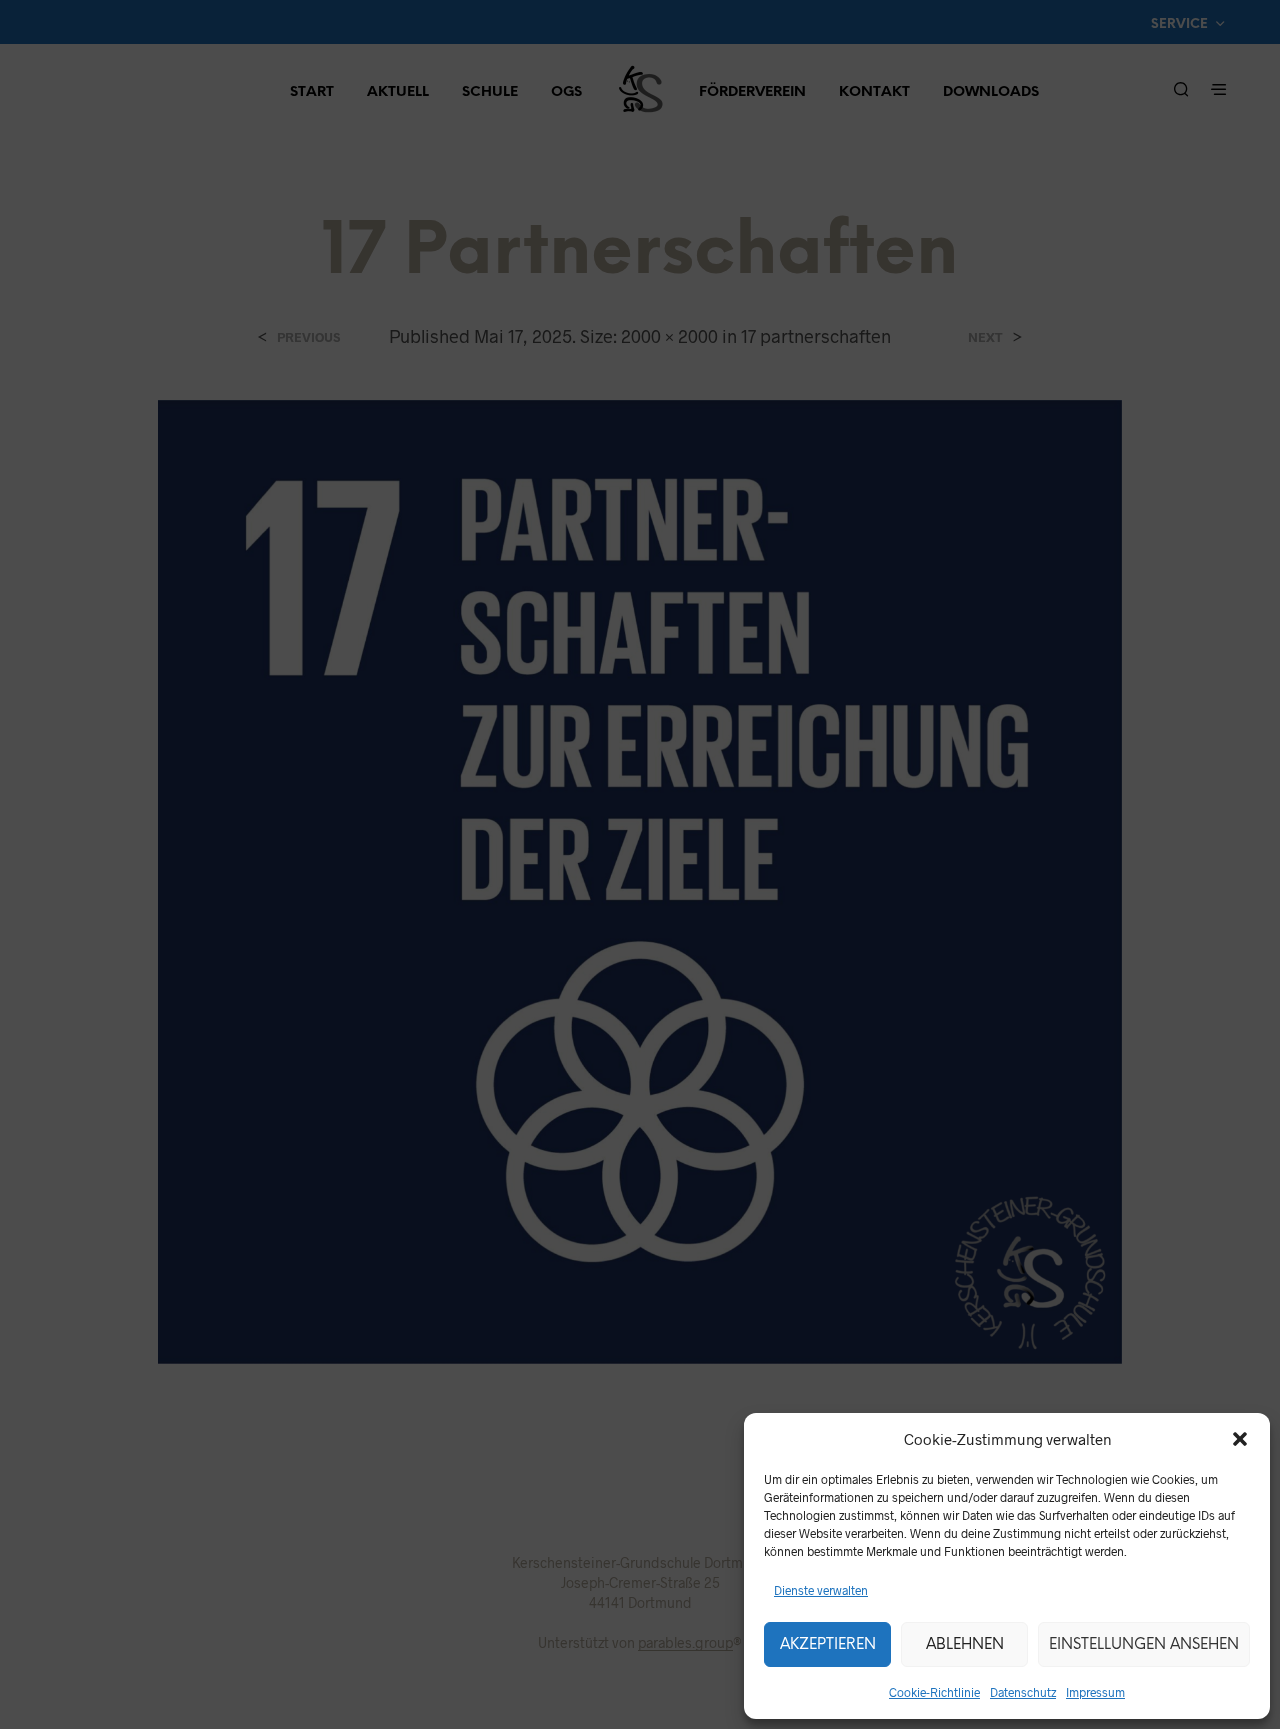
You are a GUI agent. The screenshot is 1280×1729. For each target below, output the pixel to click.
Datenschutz (1023, 1692)
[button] (1240, 1439)
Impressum (1095, 1692)
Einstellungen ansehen (1144, 1645)
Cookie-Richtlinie (934, 1692)
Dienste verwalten (821, 1590)
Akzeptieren (828, 1645)
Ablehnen (965, 1645)
